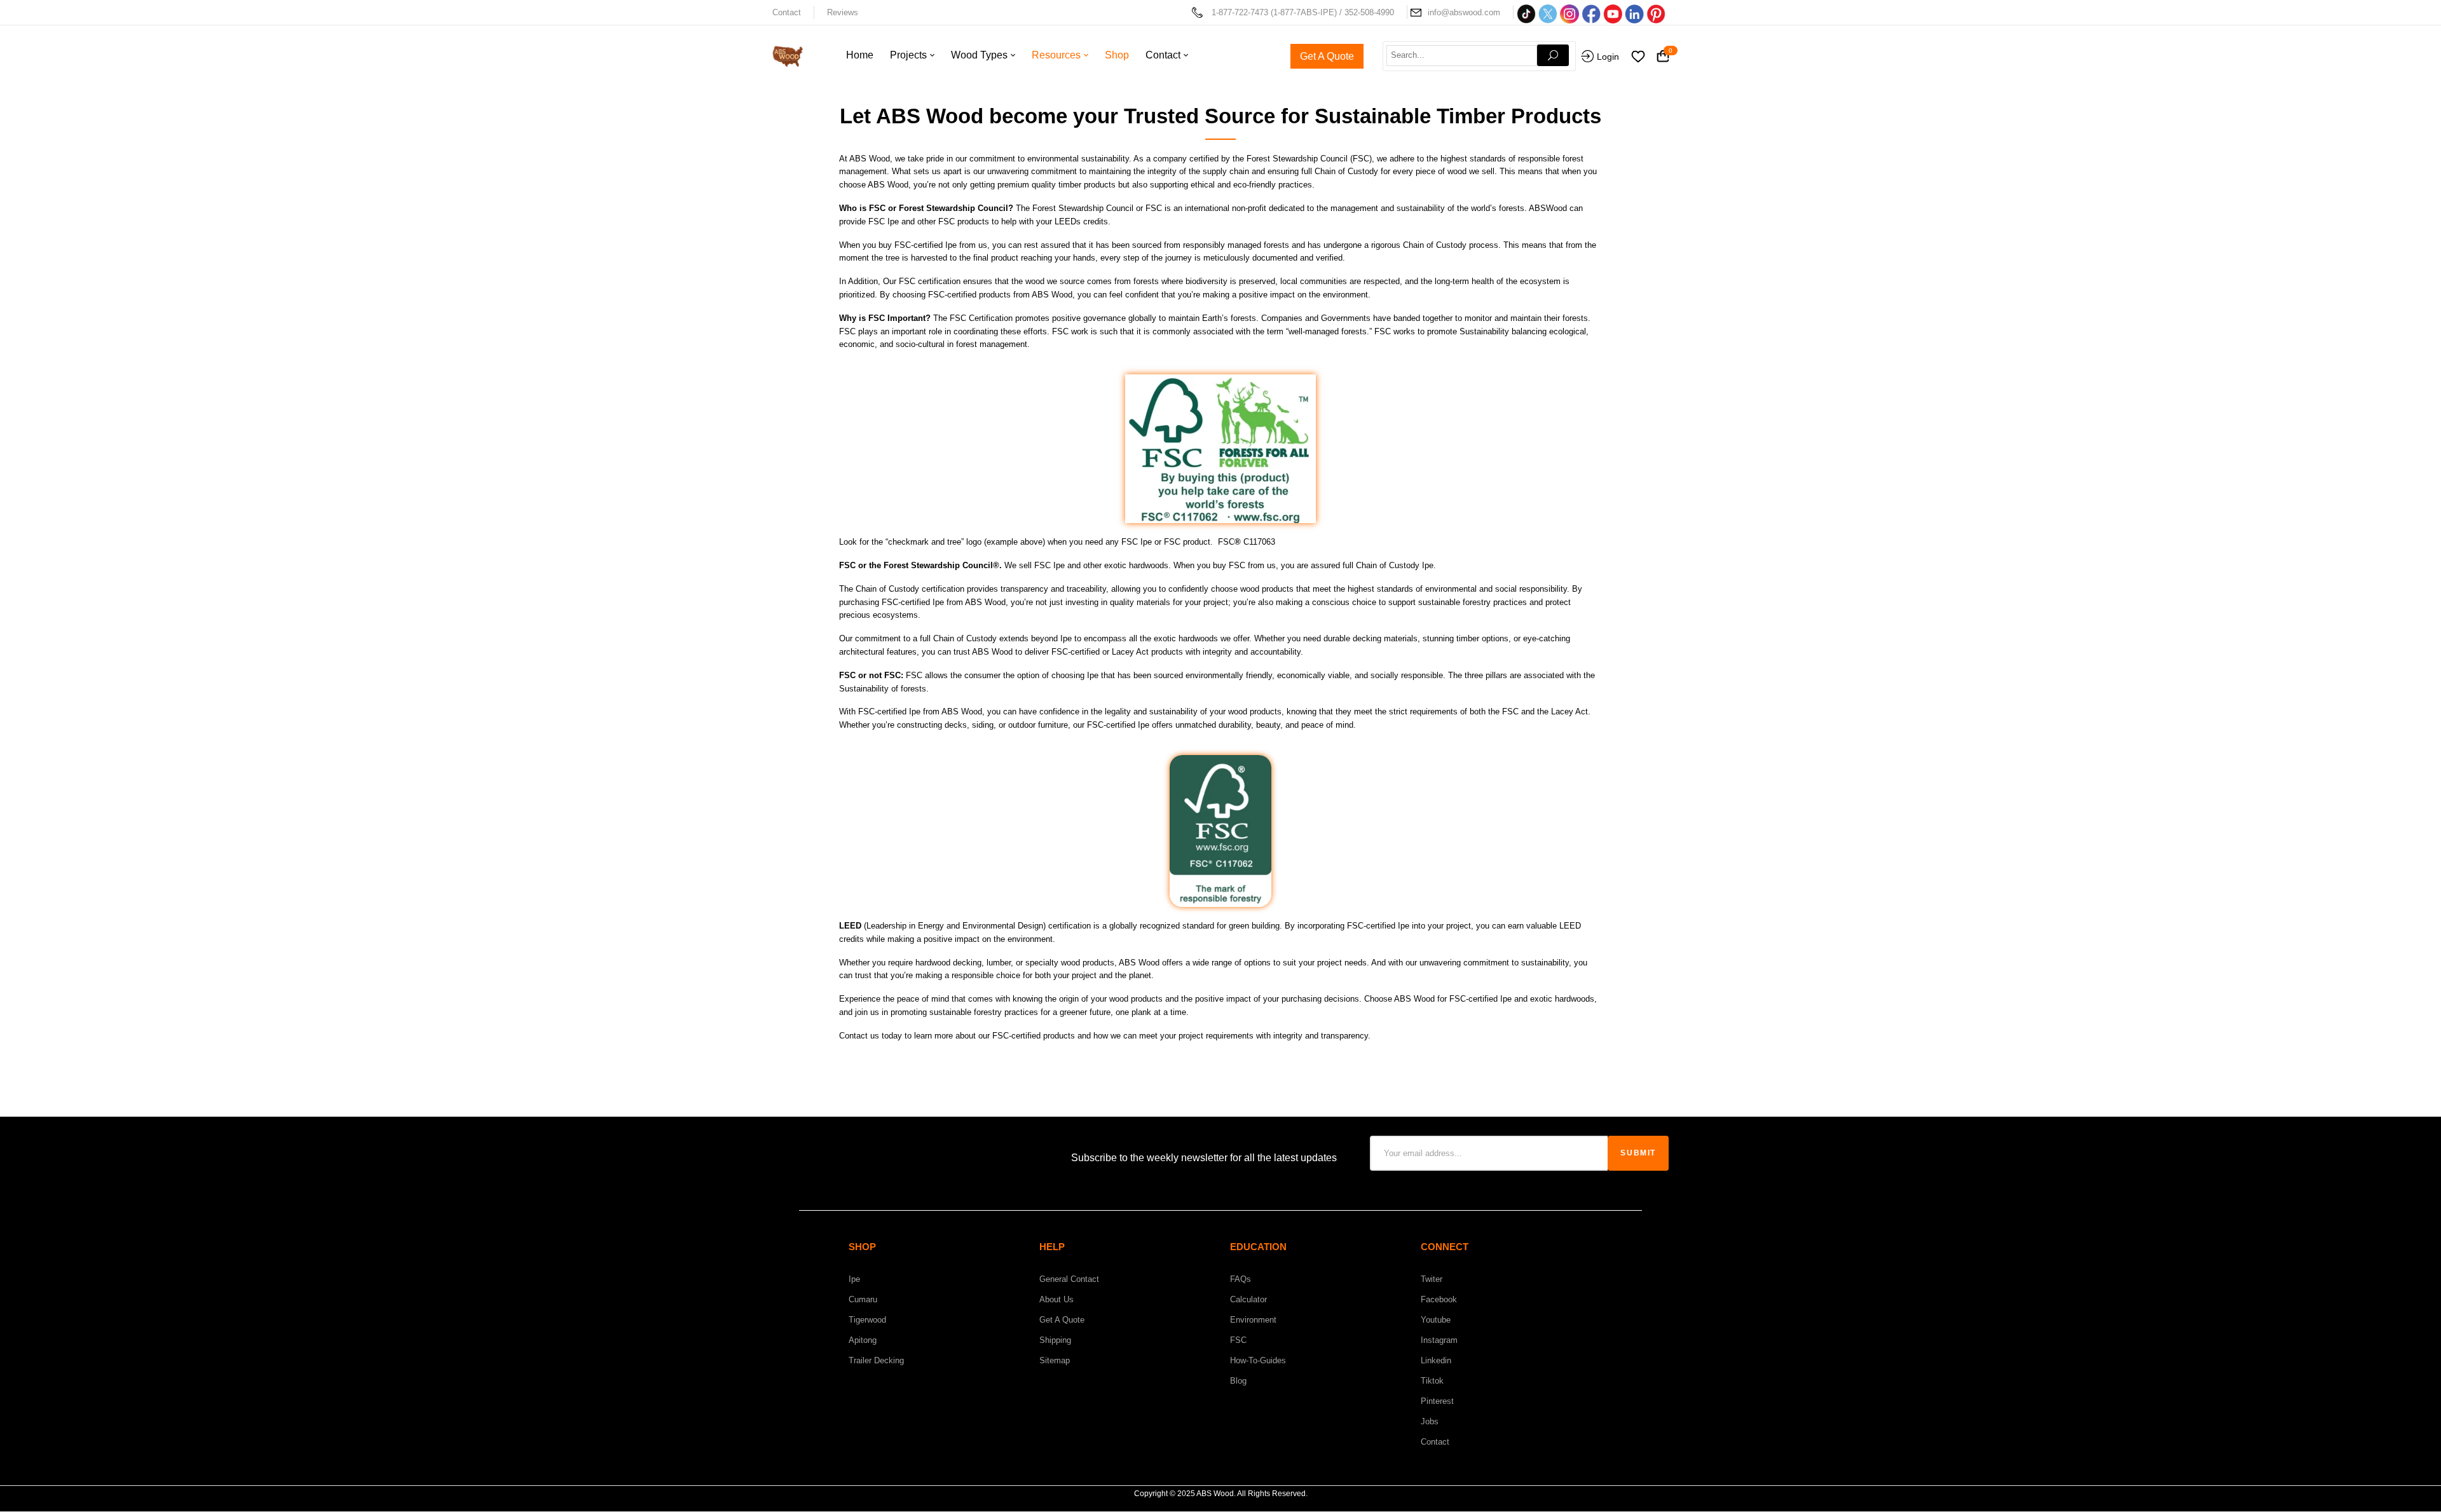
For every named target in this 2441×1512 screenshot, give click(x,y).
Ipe (854, 1279)
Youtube (1436, 1320)
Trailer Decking (876, 1360)
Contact (787, 12)
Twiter (1432, 1279)
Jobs (1430, 1421)
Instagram (1439, 1340)
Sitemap (1055, 1360)
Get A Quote (1062, 1320)
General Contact (1069, 1279)
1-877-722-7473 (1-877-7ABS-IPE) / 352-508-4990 (1303, 12)
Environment (1253, 1320)
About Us (1056, 1299)
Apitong (863, 1340)
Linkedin (1436, 1360)
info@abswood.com (1464, 12)
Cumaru (863, 1299)
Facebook (1439, 1299)
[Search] (1553, 55)
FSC (1238, 1340)
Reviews (843, 12)
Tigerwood (867, 1320)
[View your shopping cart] (1663, 57)
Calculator (1248, 1299)
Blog (1238, 1381)
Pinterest (1437, 1401)
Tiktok (1432, 1381)
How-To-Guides (1258, 1360)
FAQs (1241, 1279)
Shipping (1055, 1340)
